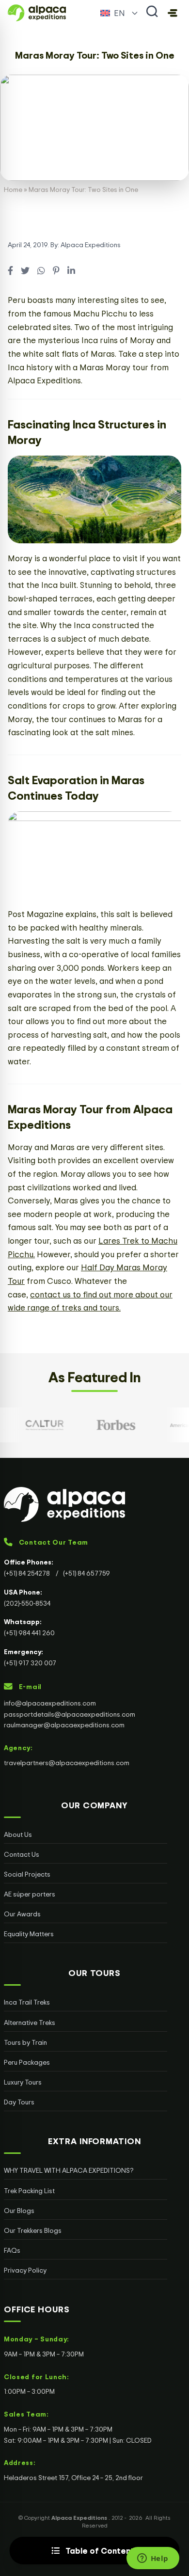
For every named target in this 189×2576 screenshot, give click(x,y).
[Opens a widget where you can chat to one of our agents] (153, 2559)
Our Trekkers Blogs (33, 2230)
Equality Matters (29, 1934)
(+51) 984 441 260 (29, 1633)
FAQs (12, 2250)
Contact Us (22, 1854)
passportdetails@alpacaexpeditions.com (70, 1714)
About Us (18, 1834)
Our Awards (22, 1914)
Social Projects (27, 1874)
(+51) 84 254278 (28, 1573)
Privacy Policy (25, 2270)
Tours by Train (25, 2042)
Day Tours (19, 2102)
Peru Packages (27, 2062)
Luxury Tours (23, 2082)
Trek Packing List (29, 2190)
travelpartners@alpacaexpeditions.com (67, 1762)
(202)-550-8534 (27, 1603)
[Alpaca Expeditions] (86, 1504)
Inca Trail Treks (27, 2002)
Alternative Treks (30, 2022)
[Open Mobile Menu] (173, 13)
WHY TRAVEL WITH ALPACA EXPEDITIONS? (69, 2170)
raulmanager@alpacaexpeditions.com (64, 1725)
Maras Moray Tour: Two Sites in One (95, 55)
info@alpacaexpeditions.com (50, 1703)
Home (13, 189)
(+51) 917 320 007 (30, 1663)
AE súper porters (30, 1894)
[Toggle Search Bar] (152, 13)
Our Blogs (19, 2210)
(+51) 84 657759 (87, 1573)
